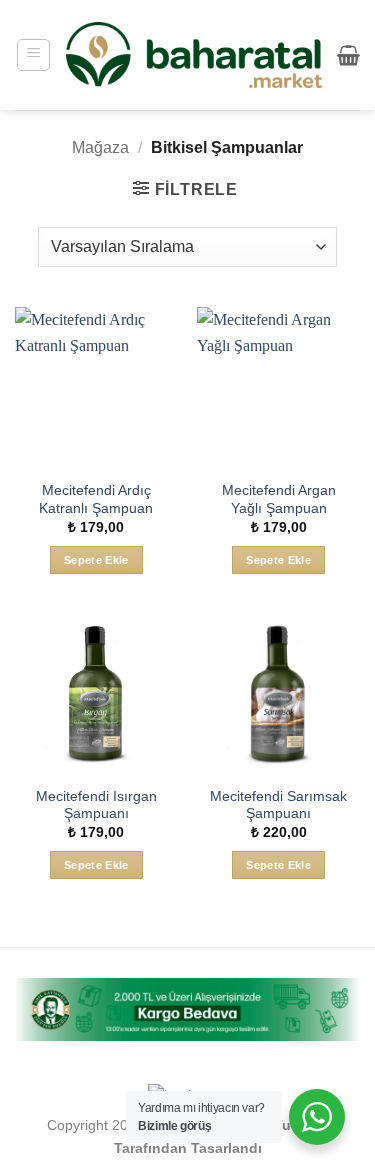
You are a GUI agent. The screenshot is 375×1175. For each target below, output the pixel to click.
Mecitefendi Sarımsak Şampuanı (278, 805)
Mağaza (100, 147)
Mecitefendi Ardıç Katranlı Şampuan (96, 499)
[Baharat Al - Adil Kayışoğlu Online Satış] (194, 55)
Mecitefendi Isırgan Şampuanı (96, 805)
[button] (33, 55)
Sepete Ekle (96, 560)
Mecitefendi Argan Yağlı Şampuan (279, 499)
